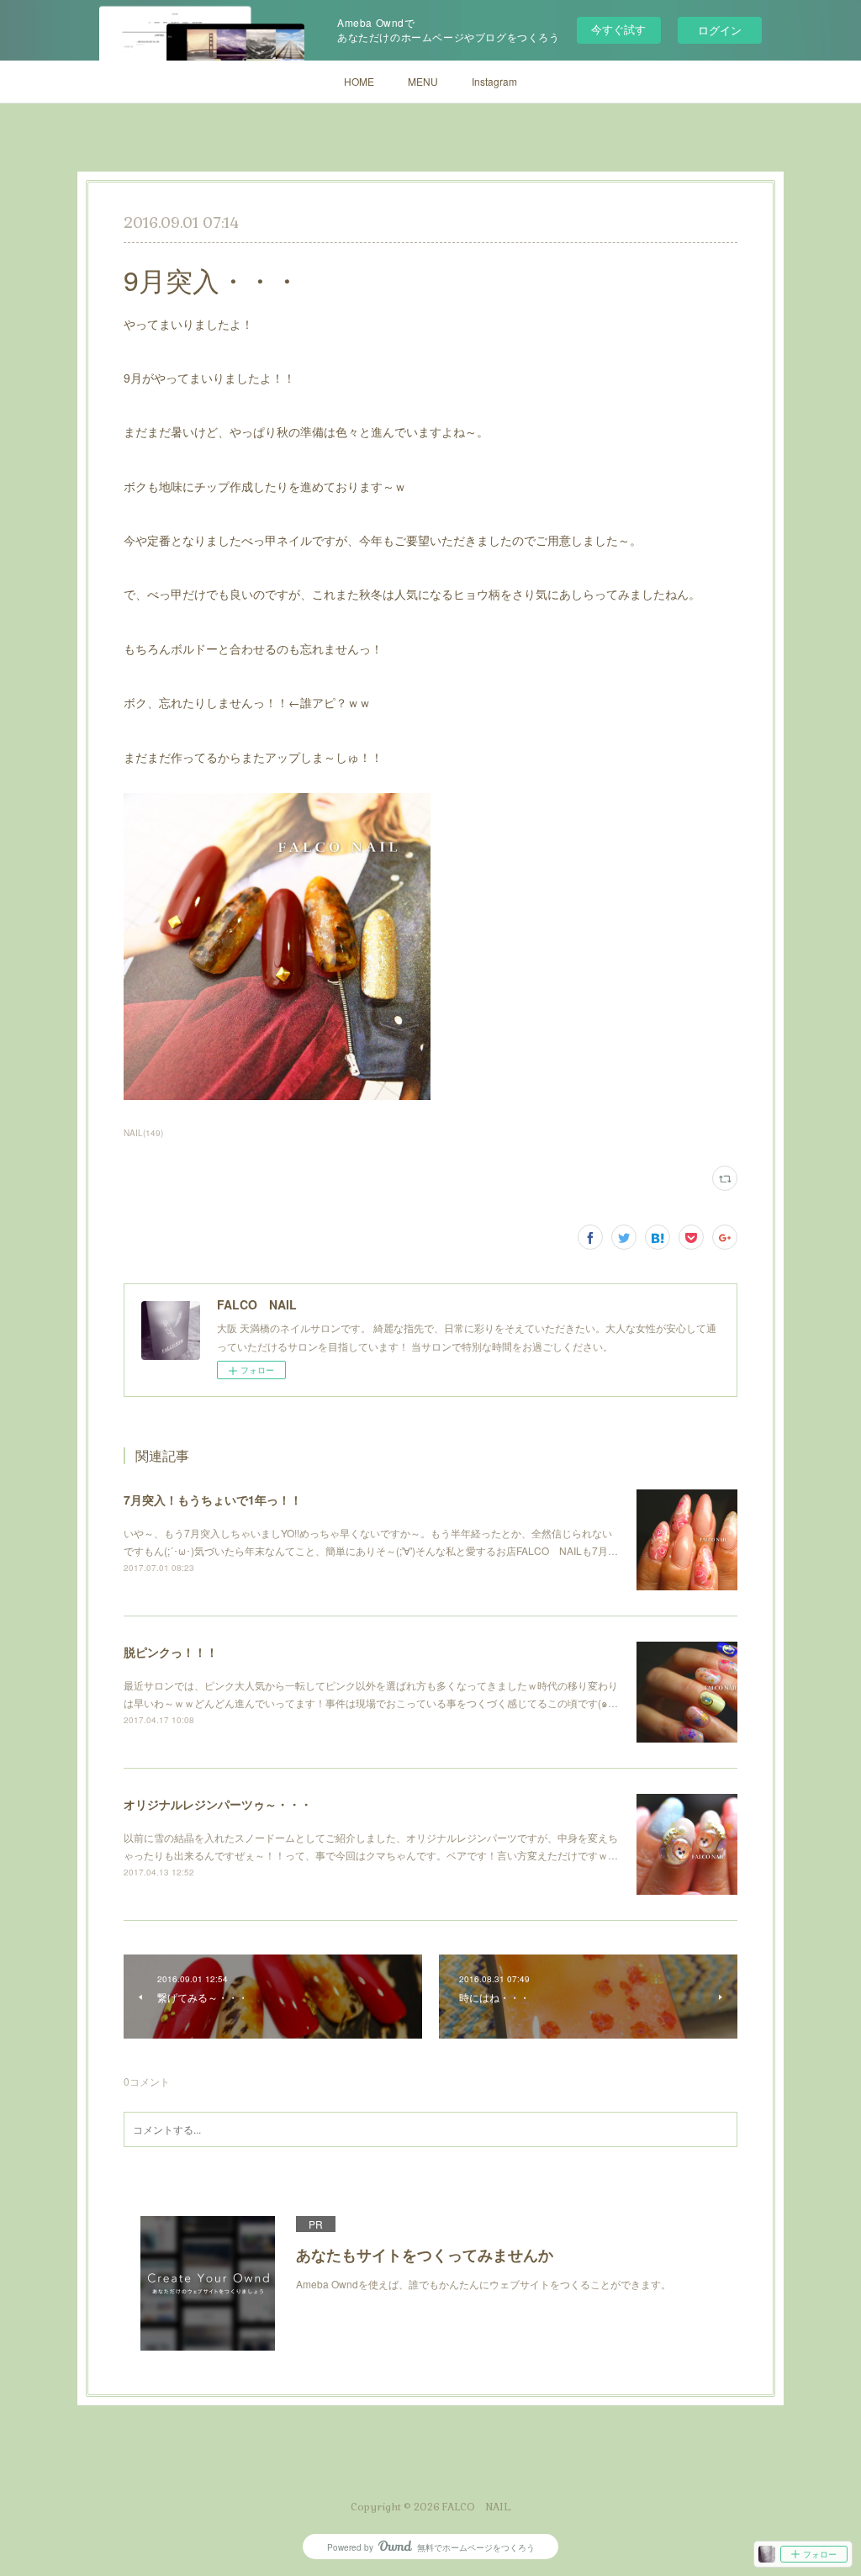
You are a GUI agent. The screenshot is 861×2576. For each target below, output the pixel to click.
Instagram (494, 81)
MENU (423, 81)
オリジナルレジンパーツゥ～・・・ (218, 1804)
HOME (359, 81)
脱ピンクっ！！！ (171, 1652)
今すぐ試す (618, 29)
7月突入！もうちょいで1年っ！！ (213, 1500)
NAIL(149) (143, 1133)
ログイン (720, 30)
